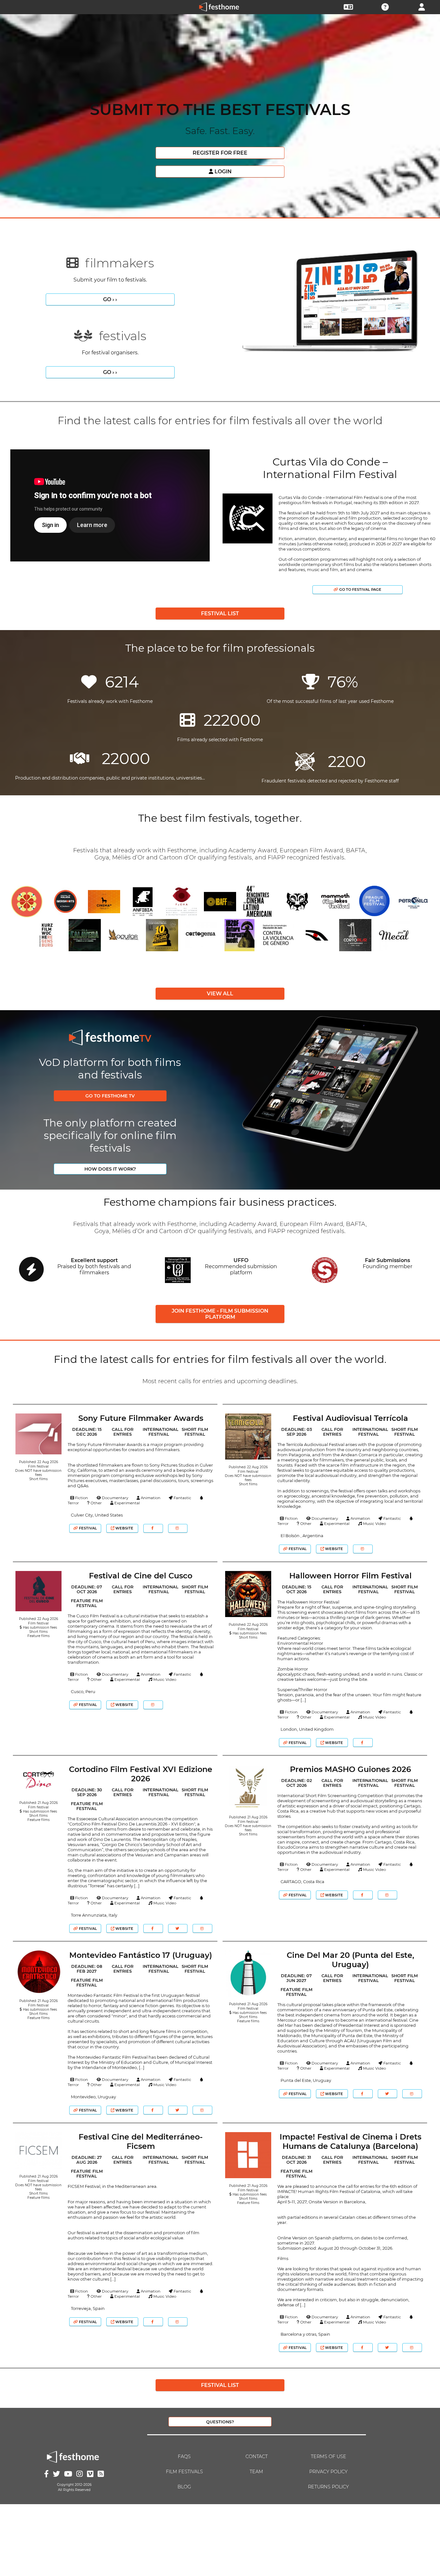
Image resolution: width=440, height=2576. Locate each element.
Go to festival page (360, 589)
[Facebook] (153, 1528)
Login (222, 172)
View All (220, 994)
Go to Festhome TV (110, 1096)
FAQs (184, 2456)
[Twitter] (178, 1928)
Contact (257, 2456)
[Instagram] (178, 1528)
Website (124, 1528)
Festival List (220, 613)
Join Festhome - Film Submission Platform (220, 1314)
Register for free (220, 153)
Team (256, 2472)
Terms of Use (329, 2456)
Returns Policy (328, 2487)
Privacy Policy (328, 2472)
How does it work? (110, 1169)
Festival (87, 1528)
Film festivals (184, 2472)
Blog (184, 2487)
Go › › (110, 299)
